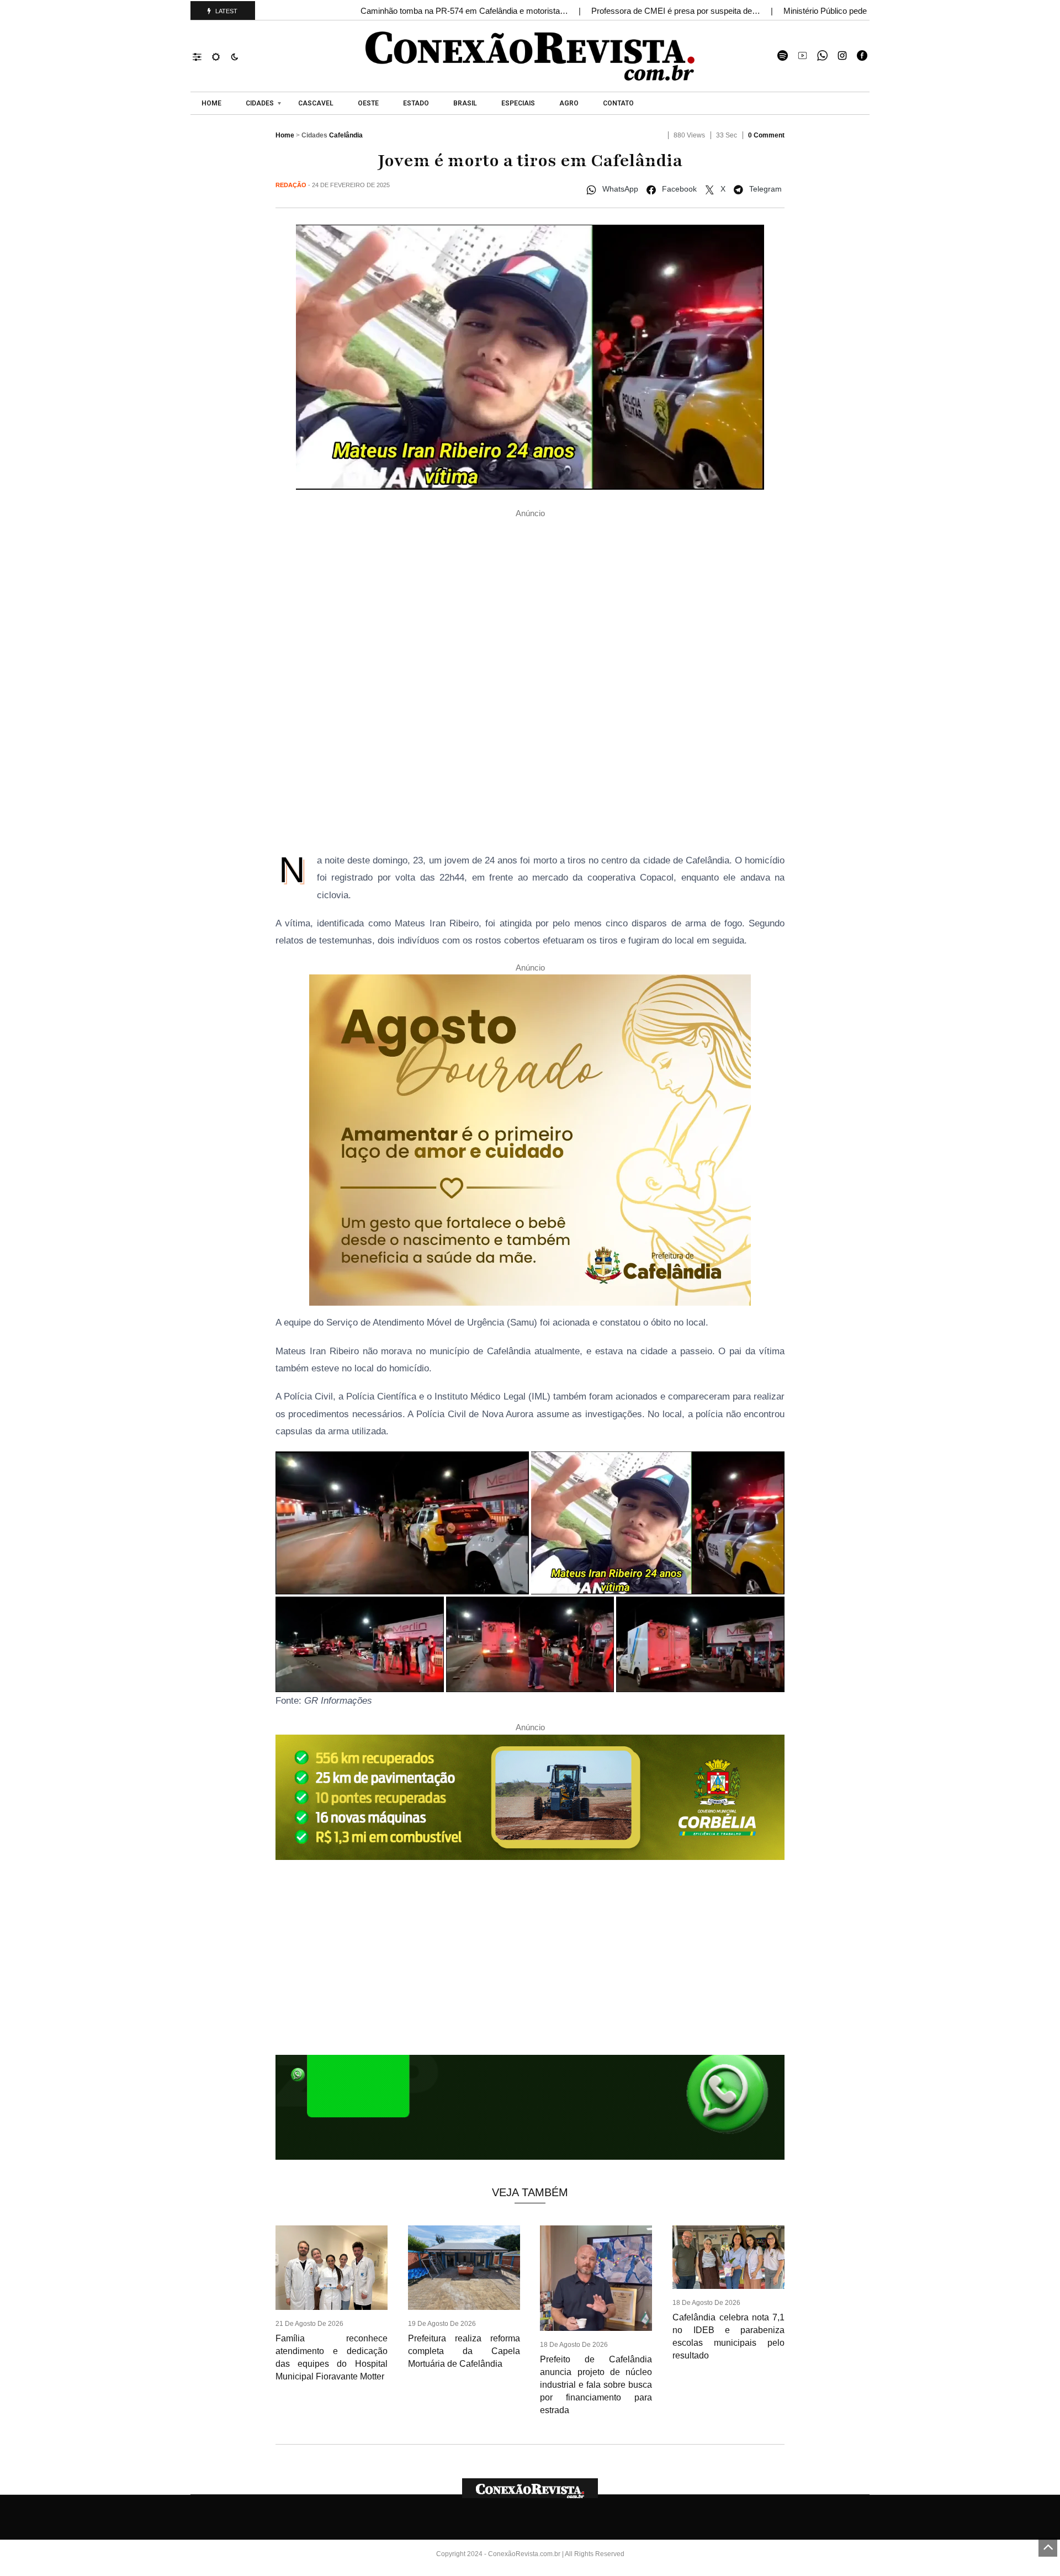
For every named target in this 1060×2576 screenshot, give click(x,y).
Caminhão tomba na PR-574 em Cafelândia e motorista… (465, 11)
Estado (416, 103)
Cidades (260, 103)
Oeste (368, 103)
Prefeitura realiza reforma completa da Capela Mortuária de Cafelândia (464, 2351)
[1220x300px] (530, 1801)
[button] (202, 56)
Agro (569, 103)
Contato (618, 103)
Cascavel (316, 103)
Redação (291, 185)
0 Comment (766, 135)
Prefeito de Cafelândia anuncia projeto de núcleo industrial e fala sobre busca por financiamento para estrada (596, 2385)
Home (211, 103)
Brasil (465, 103)
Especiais (518, 103)
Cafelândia (346, 135)
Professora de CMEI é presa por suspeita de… (677, 11)
